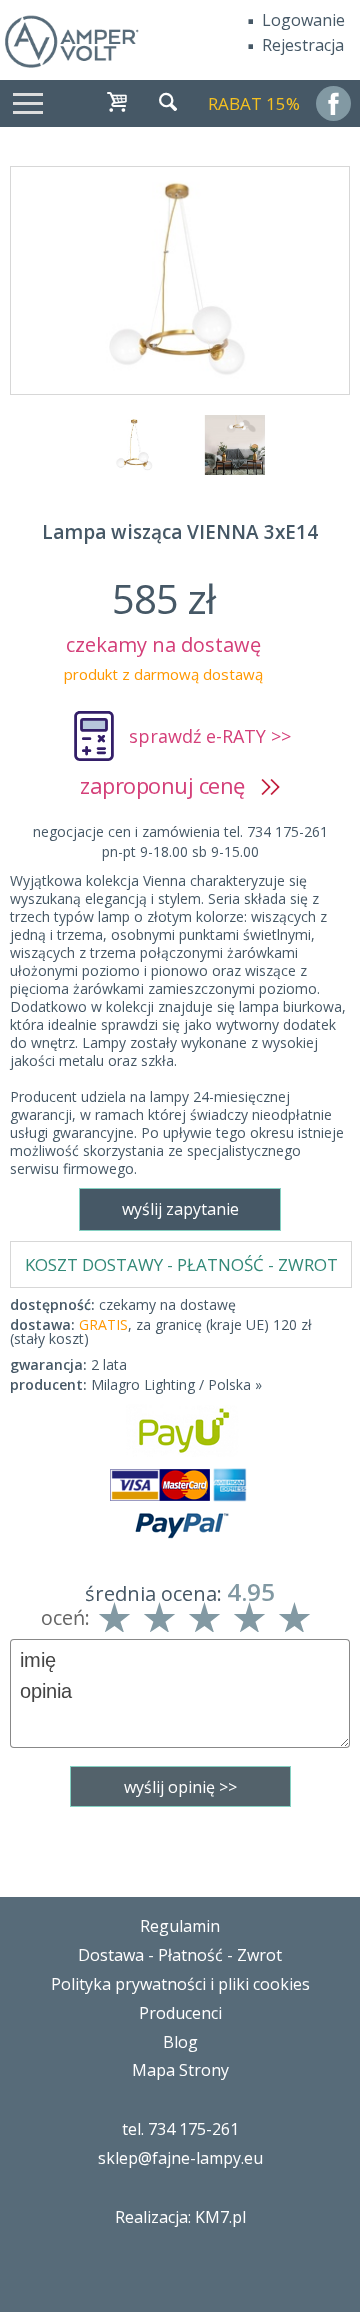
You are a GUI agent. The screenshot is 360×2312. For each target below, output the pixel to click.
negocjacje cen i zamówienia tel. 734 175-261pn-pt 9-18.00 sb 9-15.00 (180, 841)
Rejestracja (303, 45)
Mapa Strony (180, 2070)
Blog (180, 2042)
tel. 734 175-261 (180, 2129)
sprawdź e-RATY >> (210, 736)
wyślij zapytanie (180, 1209)
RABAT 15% (254, 103)
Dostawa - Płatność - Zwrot (180, 1955)
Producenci (180, 2013)
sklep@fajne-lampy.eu (180, 2158)
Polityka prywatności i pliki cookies (180, 1984)
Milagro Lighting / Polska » (176, 1384)
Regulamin (180, 1926)
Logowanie (303, 20)
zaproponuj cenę (170, 785)
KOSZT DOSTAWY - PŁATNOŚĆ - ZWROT (181, 1264)
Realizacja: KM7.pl (180, 2217)
